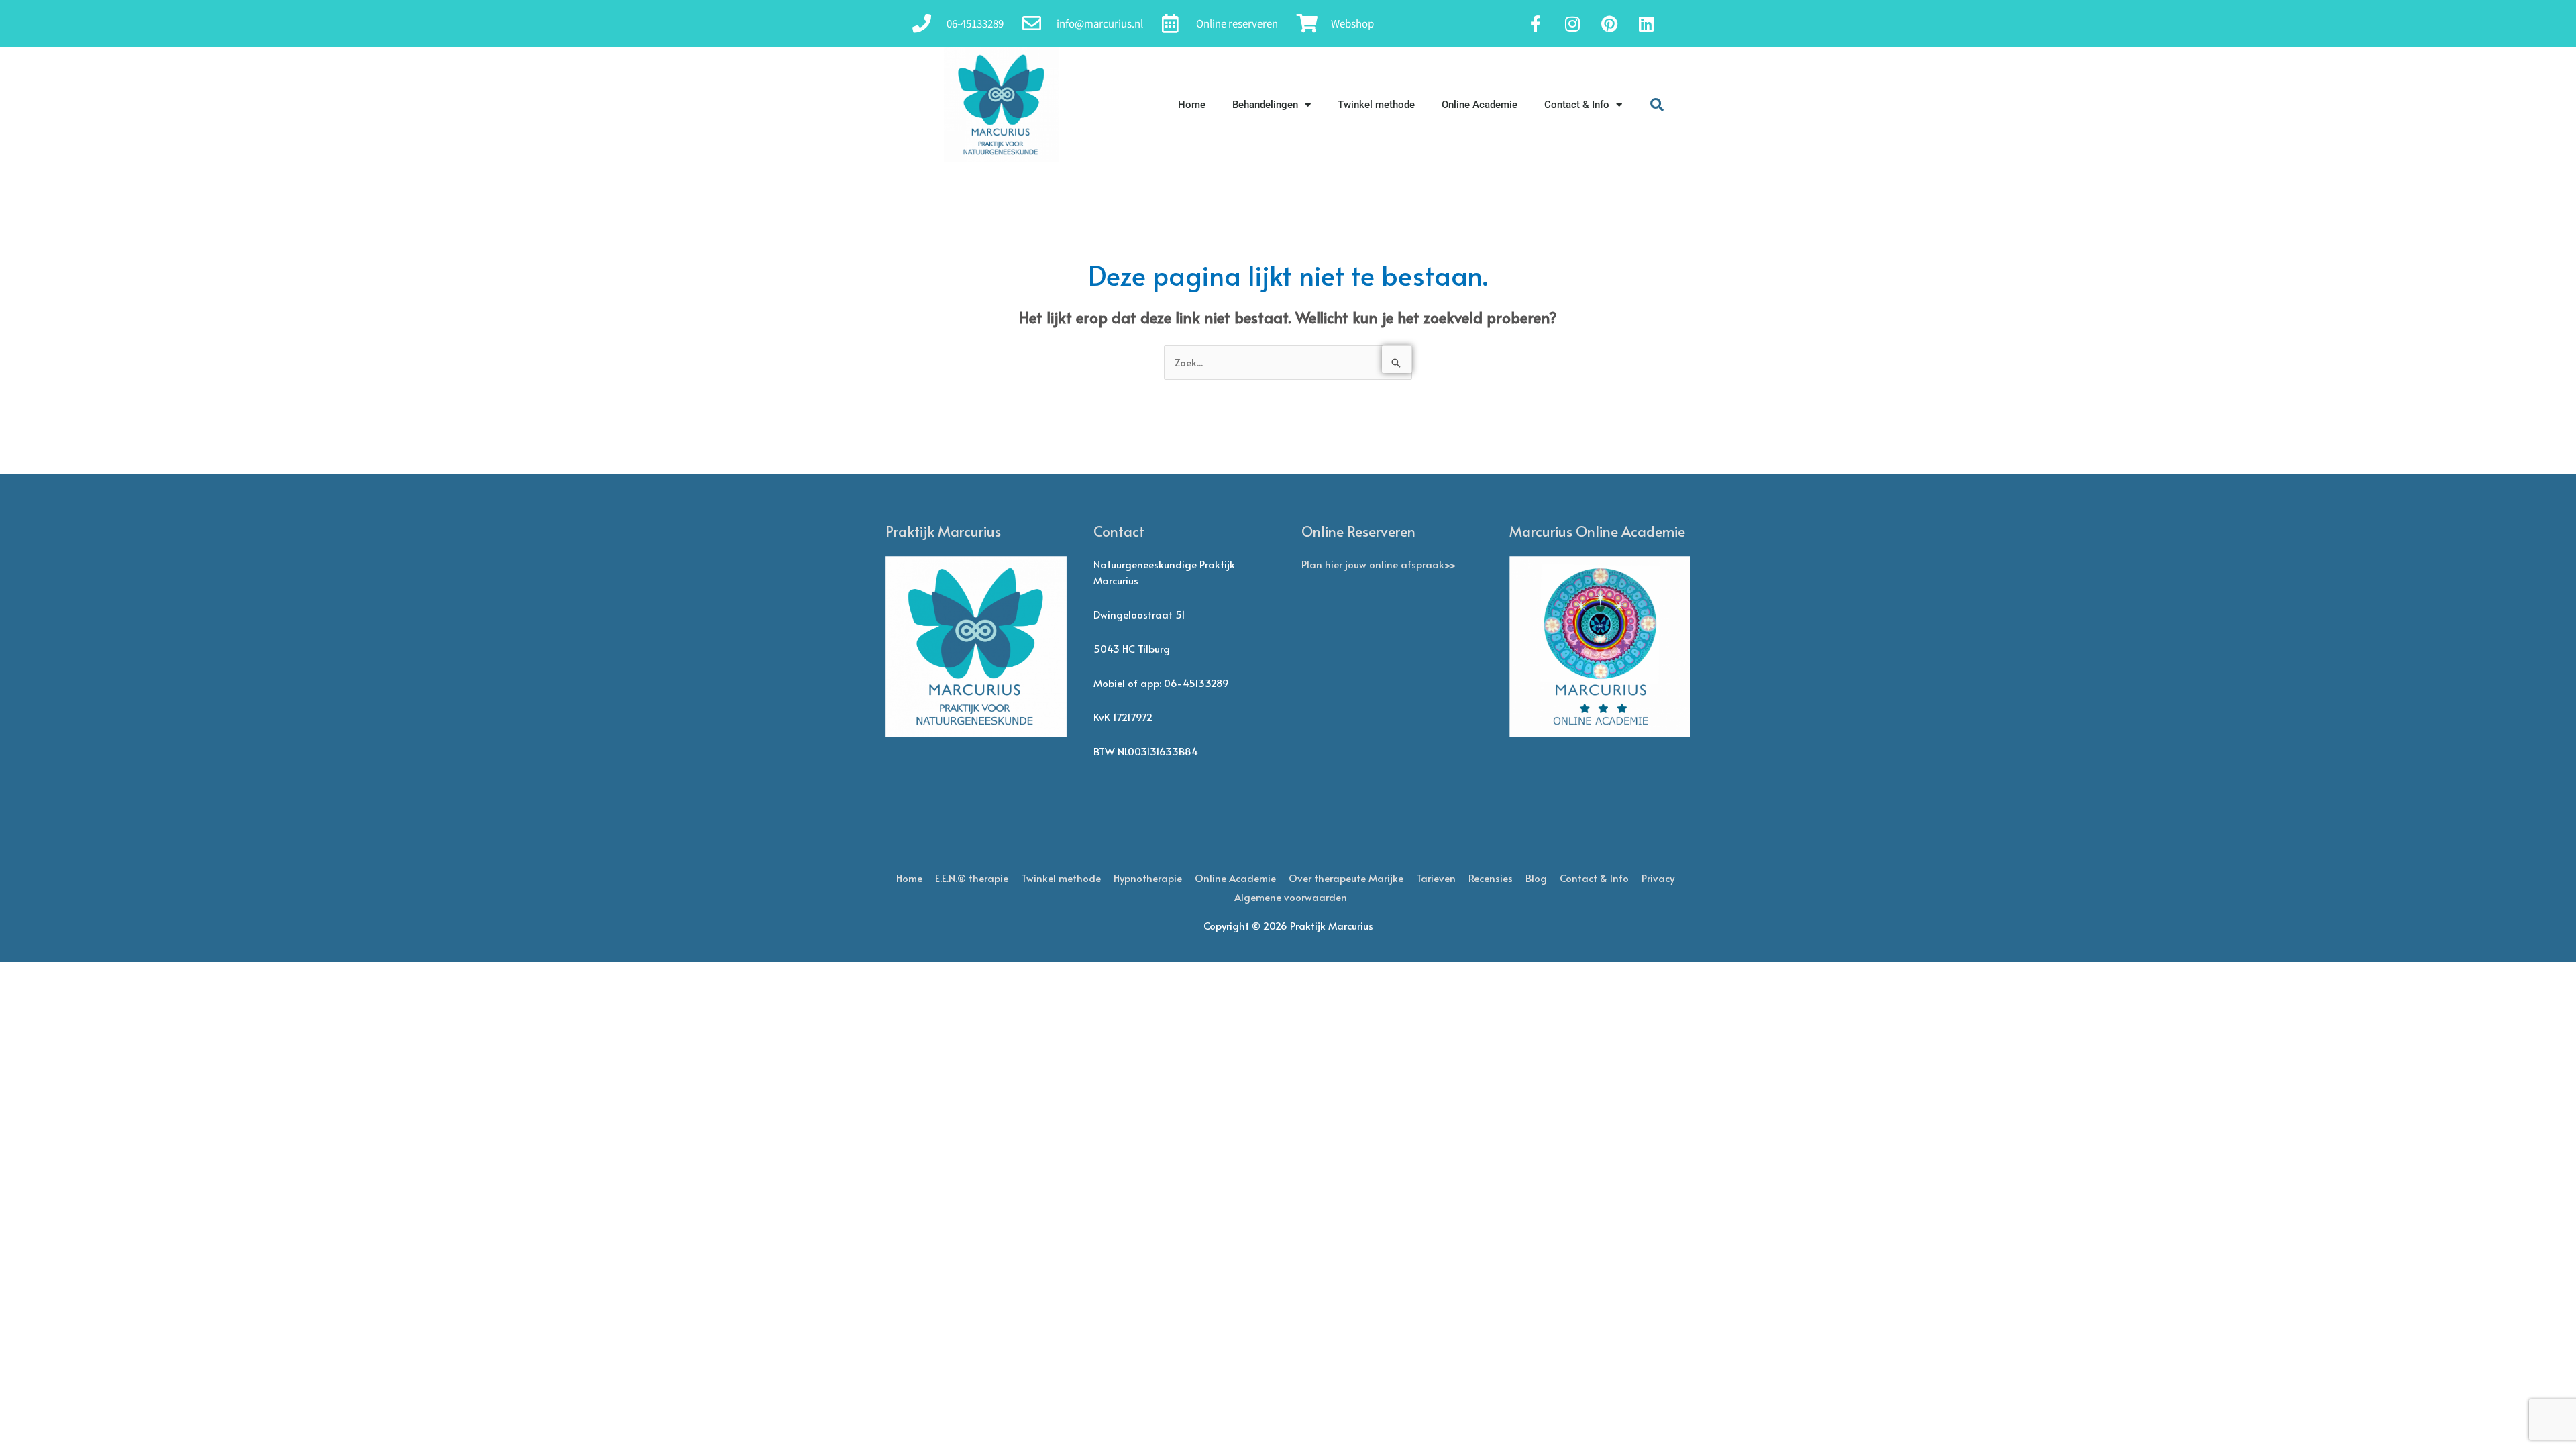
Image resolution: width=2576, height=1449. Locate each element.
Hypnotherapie (1148, 878)
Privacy (1658, 878)
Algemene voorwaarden (1291, 897)
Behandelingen (1265, 105)
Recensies (1491, 878)
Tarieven (1436, 878)
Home (1192, 105)
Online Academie (1480, 105)
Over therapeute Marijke (1346, 878)
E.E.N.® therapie (972, 878)
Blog (1536, 878)
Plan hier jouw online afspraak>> (1379, 564)
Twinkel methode (1376, 105)
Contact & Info (1577, 105)
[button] (1657, 105)
